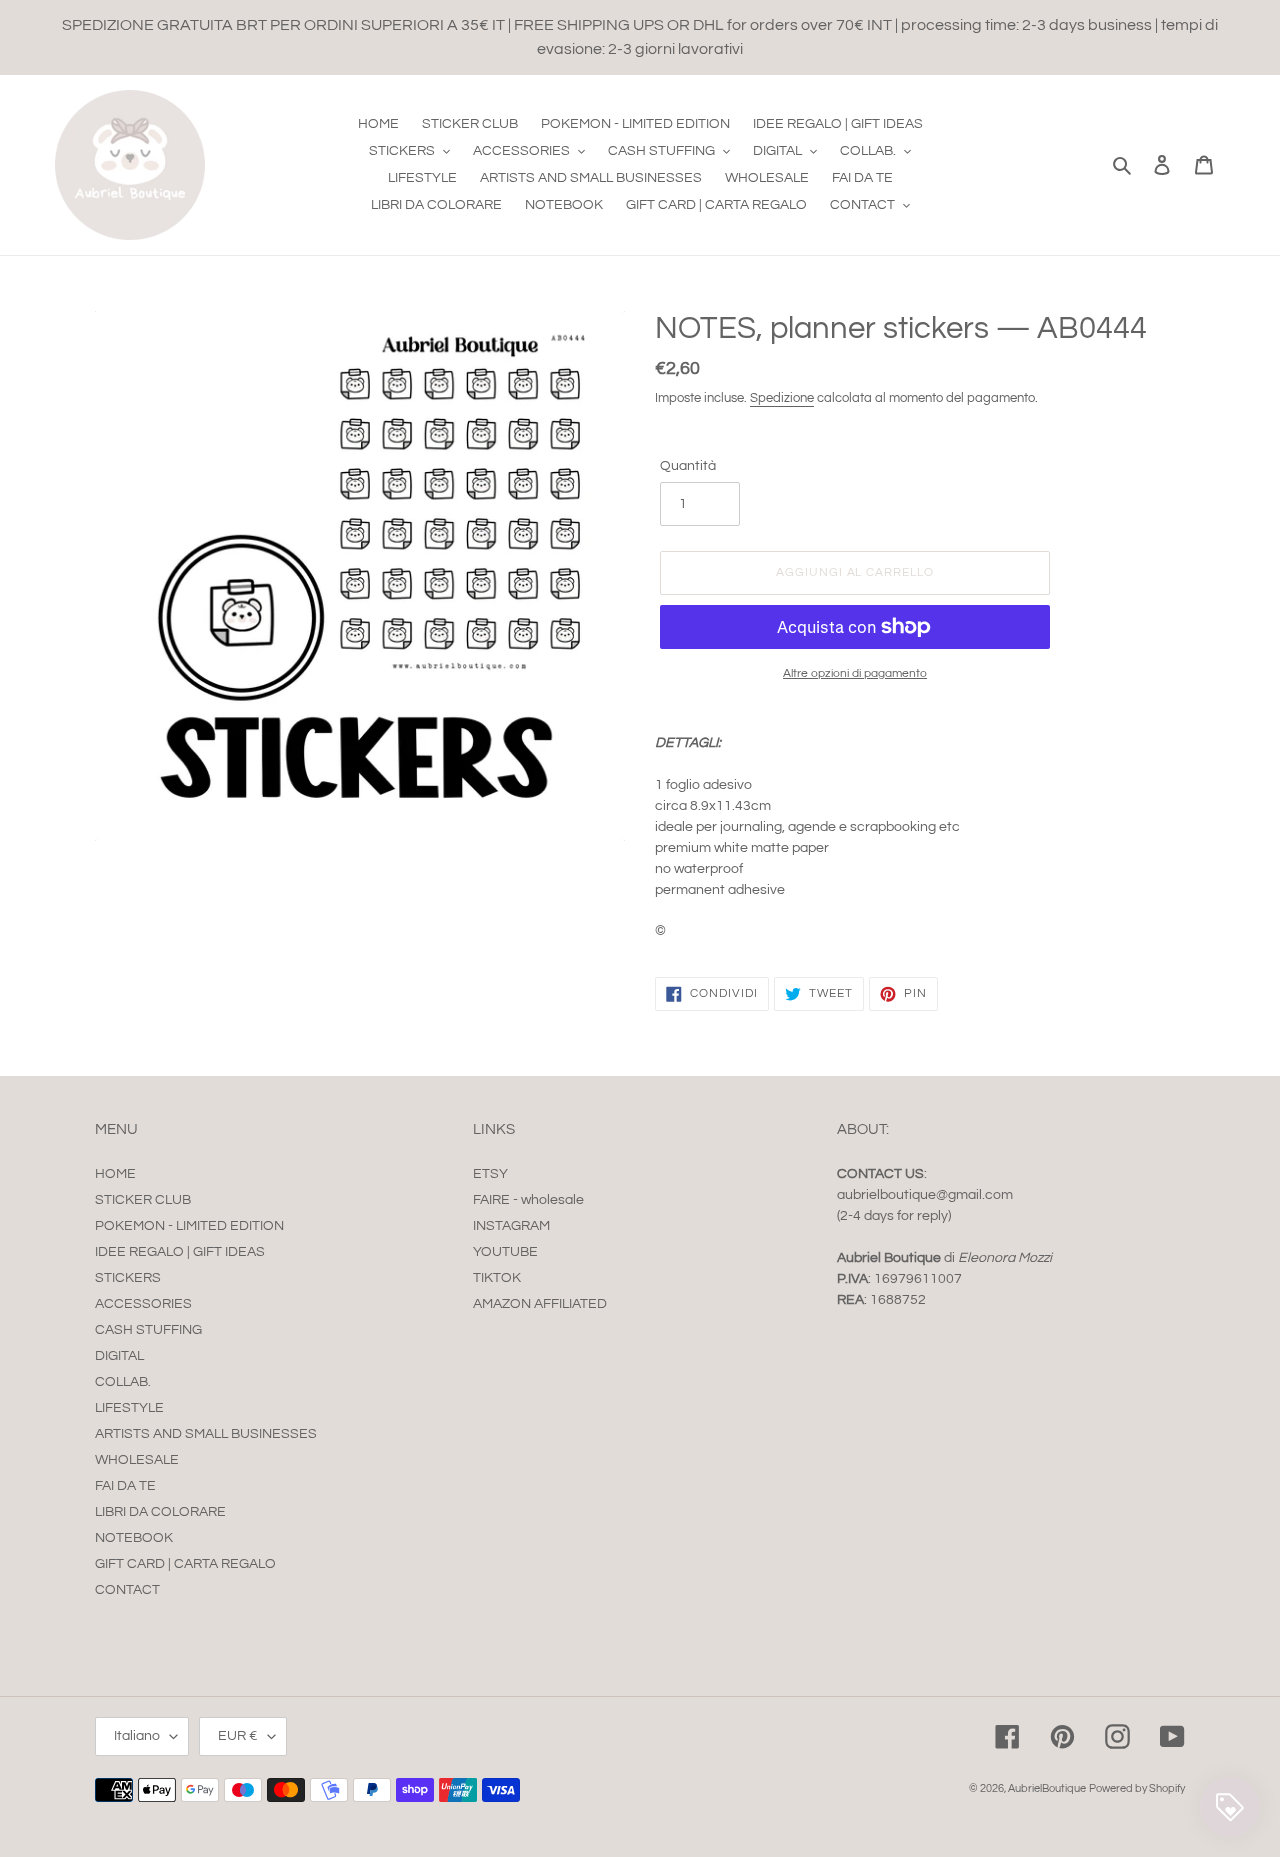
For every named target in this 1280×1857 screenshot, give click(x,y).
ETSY (490, 1174)
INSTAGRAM (511, 1226)
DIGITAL (119, 1356)
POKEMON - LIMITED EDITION (189, 1226)
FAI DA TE (125, 1486)
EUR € (238, 1736)
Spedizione (782, 398)
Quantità (688, 466)
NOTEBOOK (134, 1538)
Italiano (137, 1736)
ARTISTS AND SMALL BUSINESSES (206, 1434)
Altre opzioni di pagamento (855, 673)
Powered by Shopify (1137, 1788)
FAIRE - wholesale (528, 1200)
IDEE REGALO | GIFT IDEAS (180, 1252)
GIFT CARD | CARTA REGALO (185, 1564)
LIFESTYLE (129, 1408)
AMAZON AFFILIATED (540, 1304)
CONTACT (127, 1590)
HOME (115, 1174)
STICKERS (128, 1278)
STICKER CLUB (143, 1200)
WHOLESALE (137, 1460)
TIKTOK (497, 1278)
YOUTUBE (505, 1252)
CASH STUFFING (148, 1330)
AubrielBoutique (1047, 1788)
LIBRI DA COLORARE (160, 1512)
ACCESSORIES (143, 1304)
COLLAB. (123, 1382)
